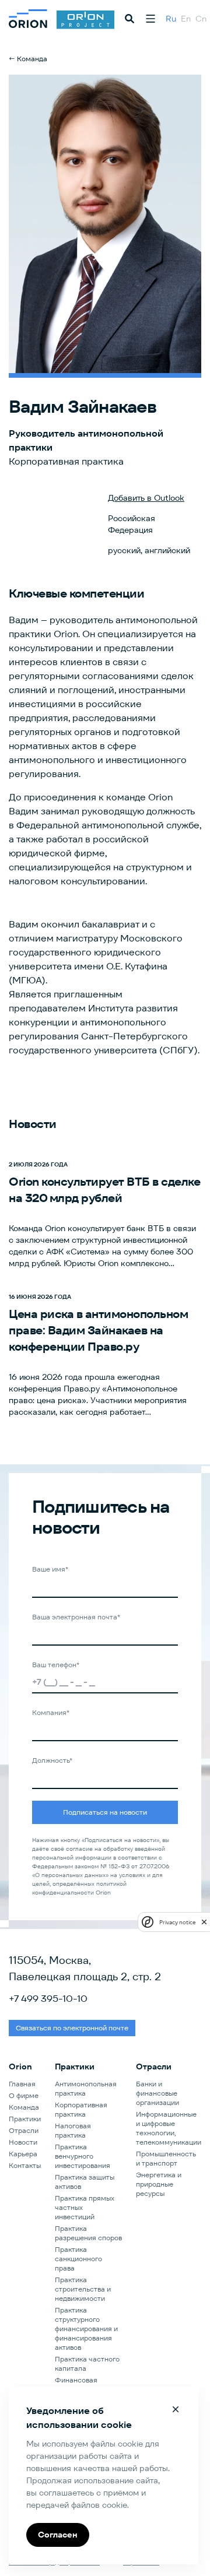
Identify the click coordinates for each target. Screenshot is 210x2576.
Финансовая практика (76, 2385)
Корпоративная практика (81, 2109)
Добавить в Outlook (146, 498)
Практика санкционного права (78, 2259)
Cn (201, 19)
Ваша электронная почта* (76, 1617)
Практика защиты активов (85, 2182)
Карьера (23, 2154)
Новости (23, 2142)
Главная (22, 2084)
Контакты (25, 2165)
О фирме (24, 2095)
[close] (204, 1922)
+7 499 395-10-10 (48, 1999)
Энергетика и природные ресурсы (159, 2184)
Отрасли (24, 2130)
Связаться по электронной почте (72, 2028)
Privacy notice (177, 1922)
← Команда (28, 59)
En (186, 19)
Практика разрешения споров (88, 2233)
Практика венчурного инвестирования (83, 2156)
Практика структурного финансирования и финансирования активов (86, 2329)
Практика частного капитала (87, 2364)
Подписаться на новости (105, 1812)
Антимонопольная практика (86, 2088)
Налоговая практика (73, 2130)
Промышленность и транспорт (166, 2158)
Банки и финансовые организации (157, 2093)
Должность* (52, 1760)
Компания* (51, 1712)
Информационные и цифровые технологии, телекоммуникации (169, 2128)
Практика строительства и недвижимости (83, 2289)
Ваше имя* (50, 1569)
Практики (25, 2119)
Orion (20, 2067)
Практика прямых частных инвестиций (85, 2207)
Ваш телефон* (56, 1665)
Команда (24, 2107)
